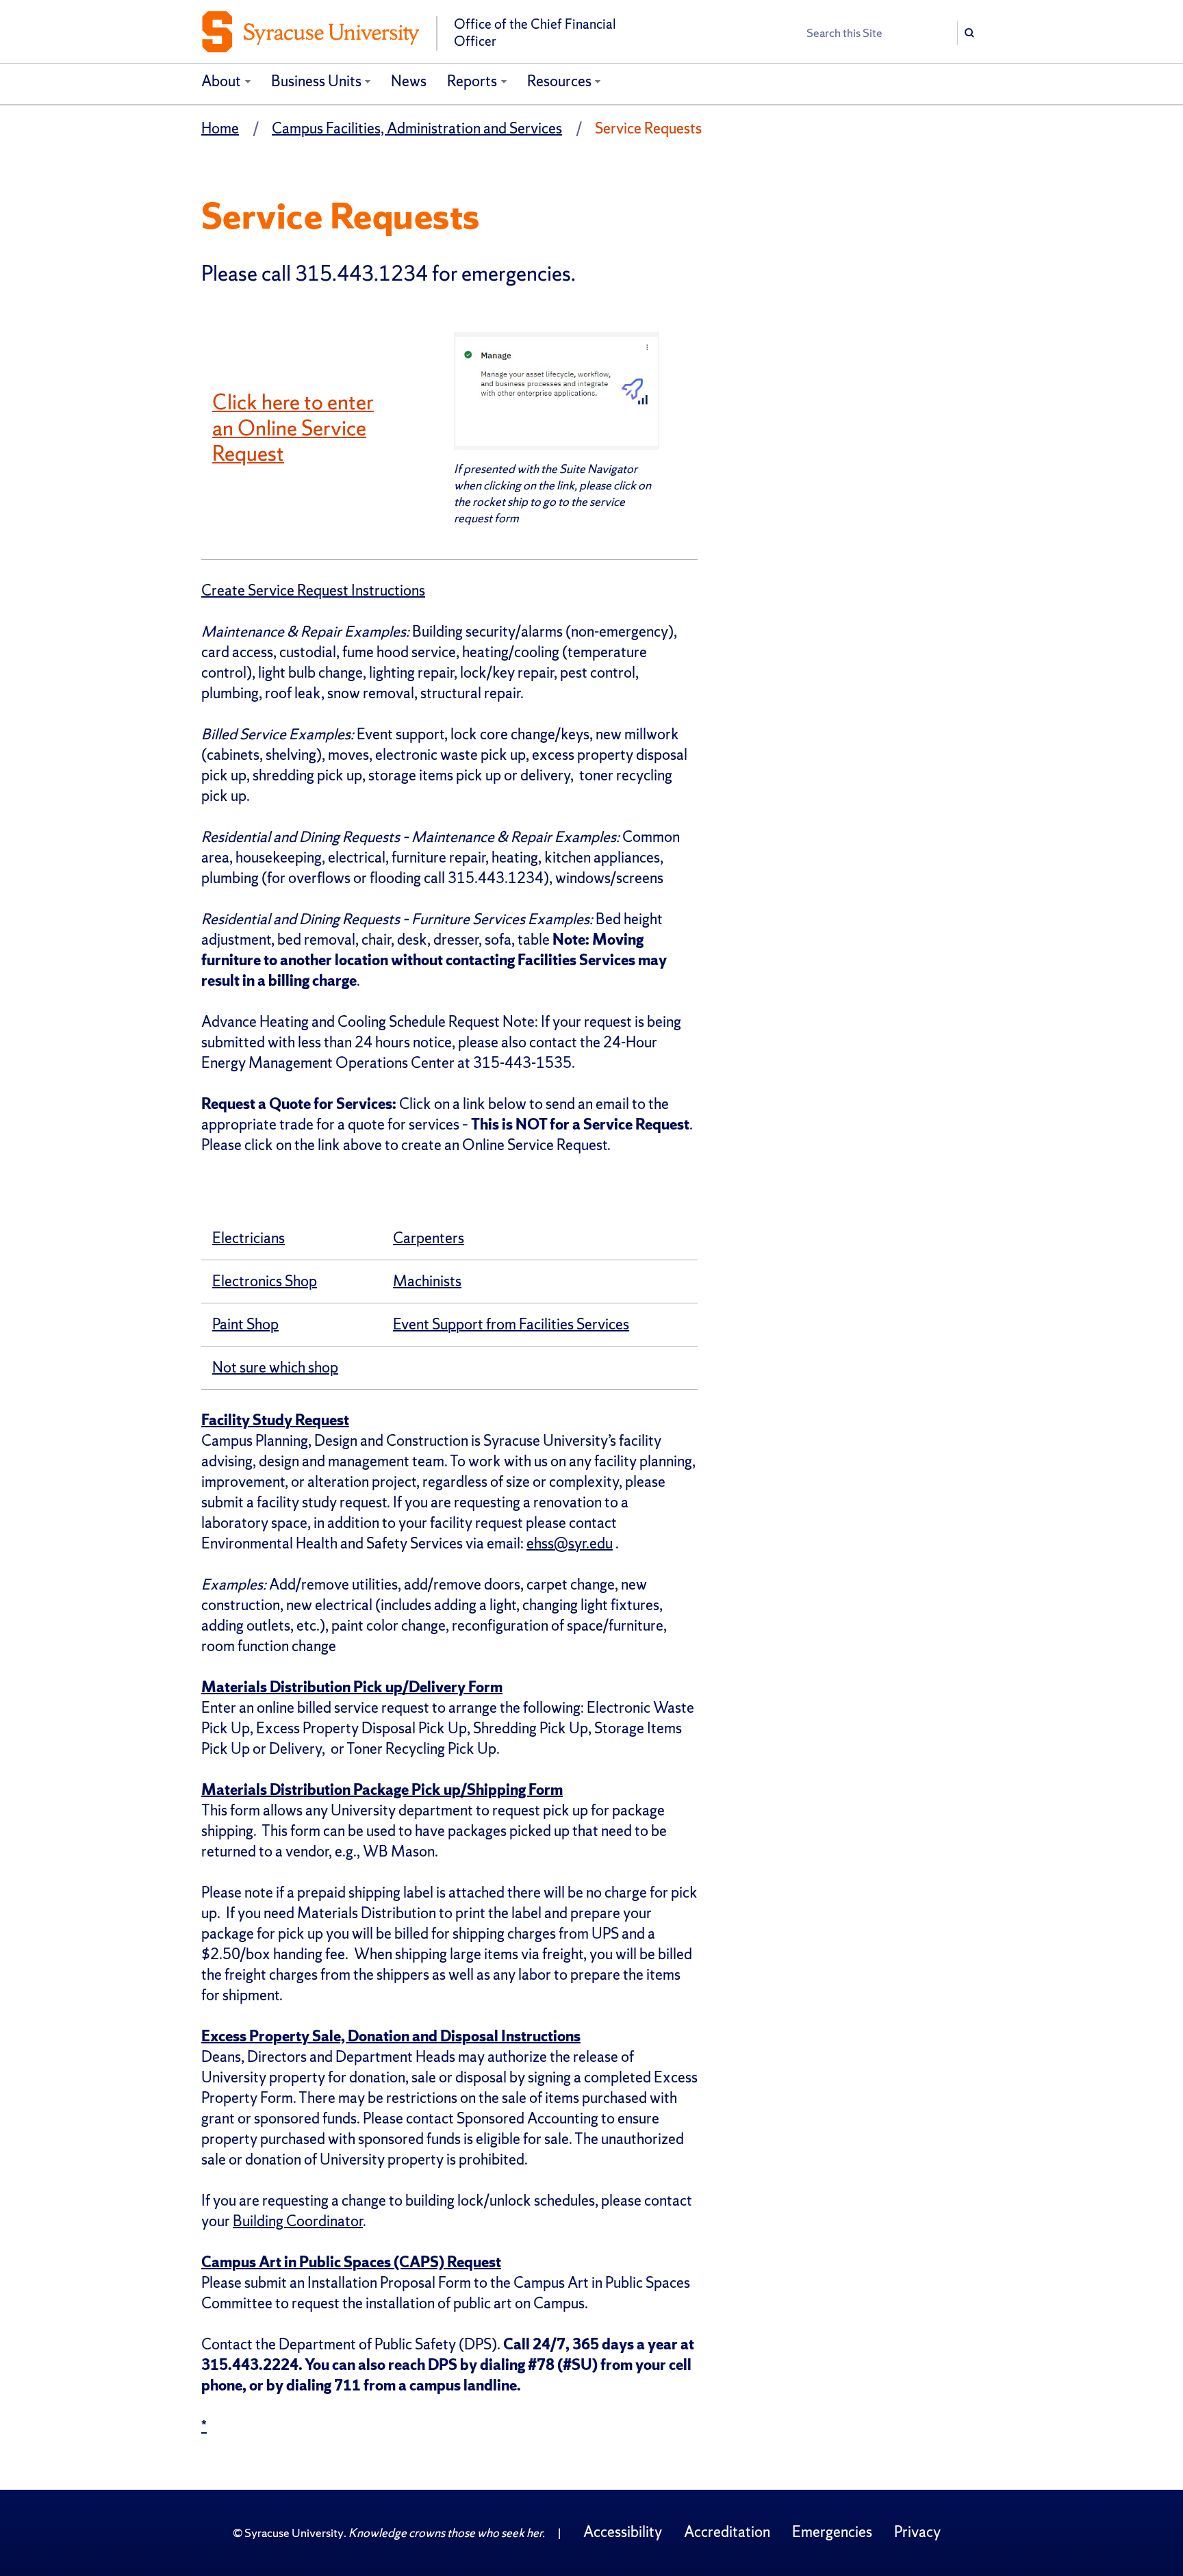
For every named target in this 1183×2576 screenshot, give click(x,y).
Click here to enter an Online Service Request (293, 428)
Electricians (249, 1238)
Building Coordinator (298, 2221)
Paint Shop (245, 1324)
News (409, 81)
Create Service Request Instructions (313, 590)
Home (220, 128)
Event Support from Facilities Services (511, 1324)
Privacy (917, 2532)
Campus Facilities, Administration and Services (417, 128)
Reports (472, 81)
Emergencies (832, 2532)
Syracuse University (294, 2533)
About (221, 81)
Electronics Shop (265, 1281)
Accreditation (727, 2532)
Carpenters (429, 1238)
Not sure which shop (275, 1367)
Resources (559, 81)
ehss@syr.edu (570, 1543)
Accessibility (623, 2532)
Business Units (316, 81)
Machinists (427, 1281)
